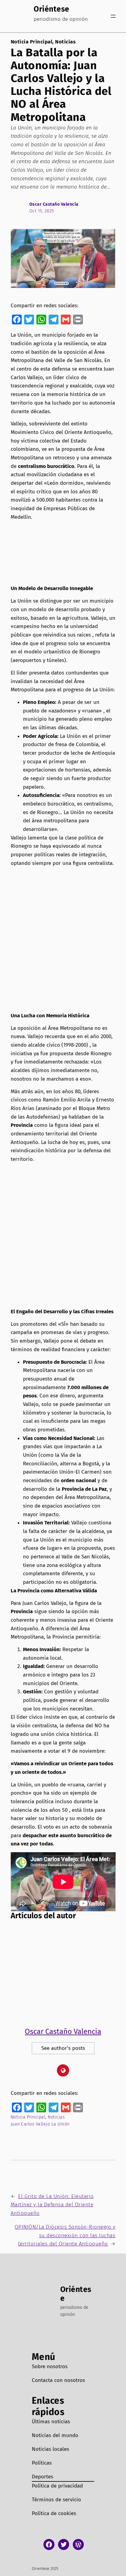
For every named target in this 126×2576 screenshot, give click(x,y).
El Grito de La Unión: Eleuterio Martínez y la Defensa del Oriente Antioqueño (52, 2205)
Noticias (65, 42)
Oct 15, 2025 (42, 211)
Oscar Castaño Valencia (54, 204)
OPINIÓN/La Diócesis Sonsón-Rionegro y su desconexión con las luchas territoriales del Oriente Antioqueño (65, 2235)
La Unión (61, 2124)
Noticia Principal (32, 42)
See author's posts (63, 2048)
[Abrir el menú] (113, 16)
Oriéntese (52, 9)
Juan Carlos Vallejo (30, 2124)
